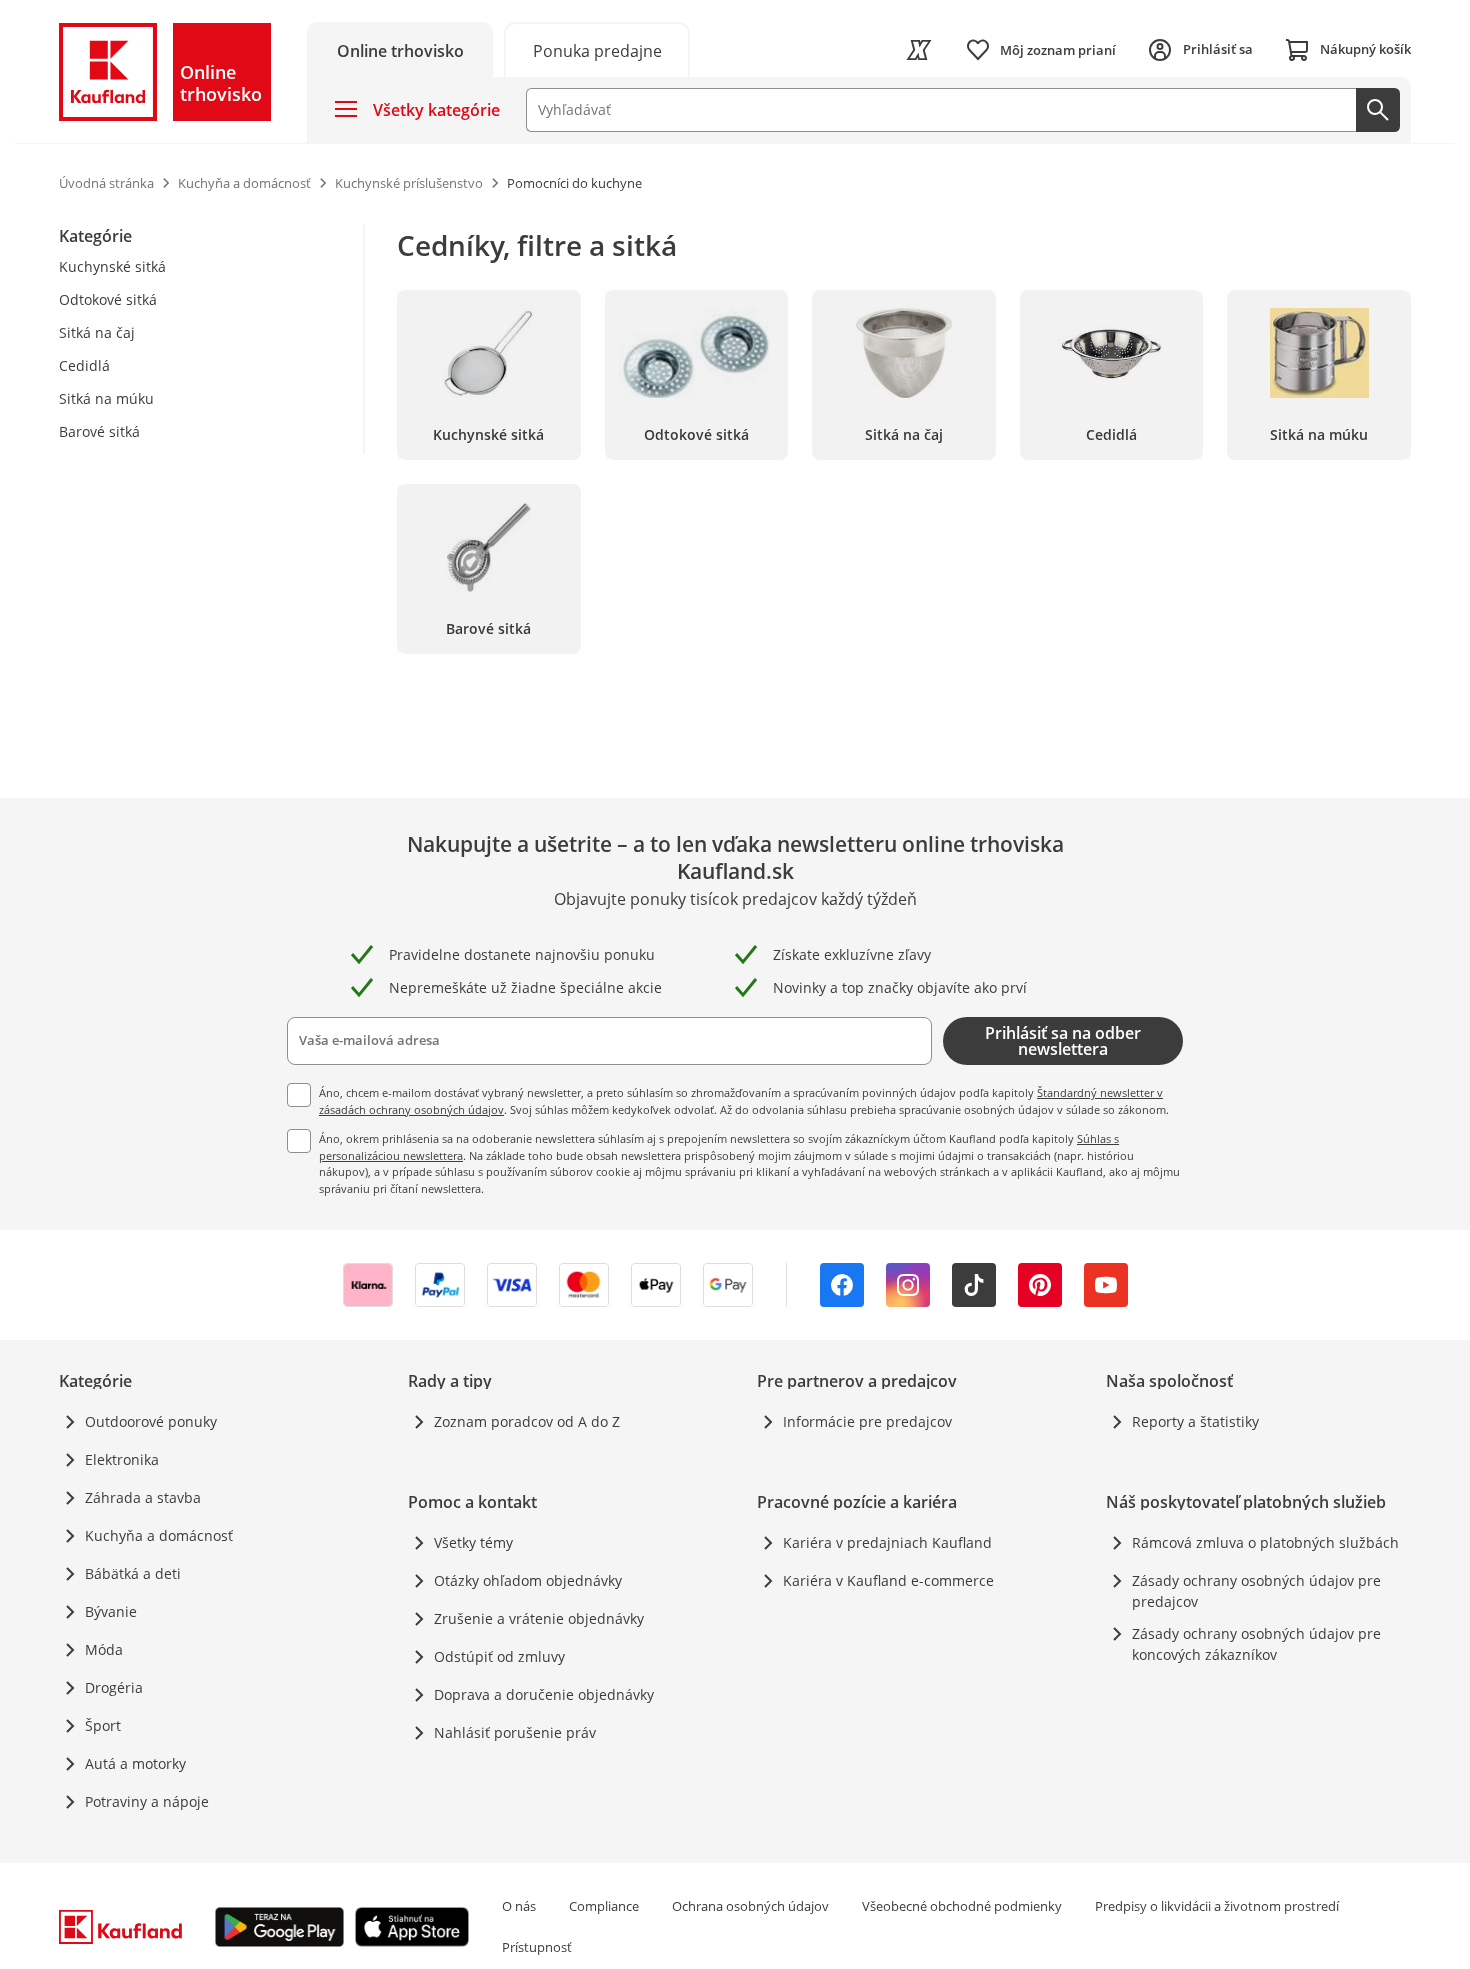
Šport (103, 1725)
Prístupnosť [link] (537, 1947)
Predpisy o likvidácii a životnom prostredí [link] (1217, 1906)
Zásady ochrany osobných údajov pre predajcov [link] (1256, 1591)
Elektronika (122, 1459)
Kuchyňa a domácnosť (159, 1535)
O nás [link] (519, 1906)
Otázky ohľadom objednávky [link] (528, 1580)
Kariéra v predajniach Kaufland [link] (887, 1542)
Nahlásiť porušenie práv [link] (515, 1732)
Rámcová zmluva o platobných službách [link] (1265, 1542)
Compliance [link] (604, 1906)
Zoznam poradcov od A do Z (527, 1421)
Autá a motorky (135, 1763)
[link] (597, 49)
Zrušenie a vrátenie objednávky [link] (539, 1618)
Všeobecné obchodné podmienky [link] (962, 1906)
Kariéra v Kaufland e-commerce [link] (888, 1580)
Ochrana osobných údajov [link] (750, 1906)
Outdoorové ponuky (151, 1421)
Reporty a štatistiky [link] (1195, 1421)
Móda (104, 1649)
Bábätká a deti (133, 1573)
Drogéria (114, 1687)
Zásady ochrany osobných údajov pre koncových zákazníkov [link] (1256, 1644)
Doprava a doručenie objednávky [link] (544, 1694)
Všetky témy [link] (473, 1542)
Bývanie (111, 1611)
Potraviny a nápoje (147, 1801)
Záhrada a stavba (143, 1497)
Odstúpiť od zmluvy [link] (499, 1656)
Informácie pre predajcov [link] (867, 1421)
